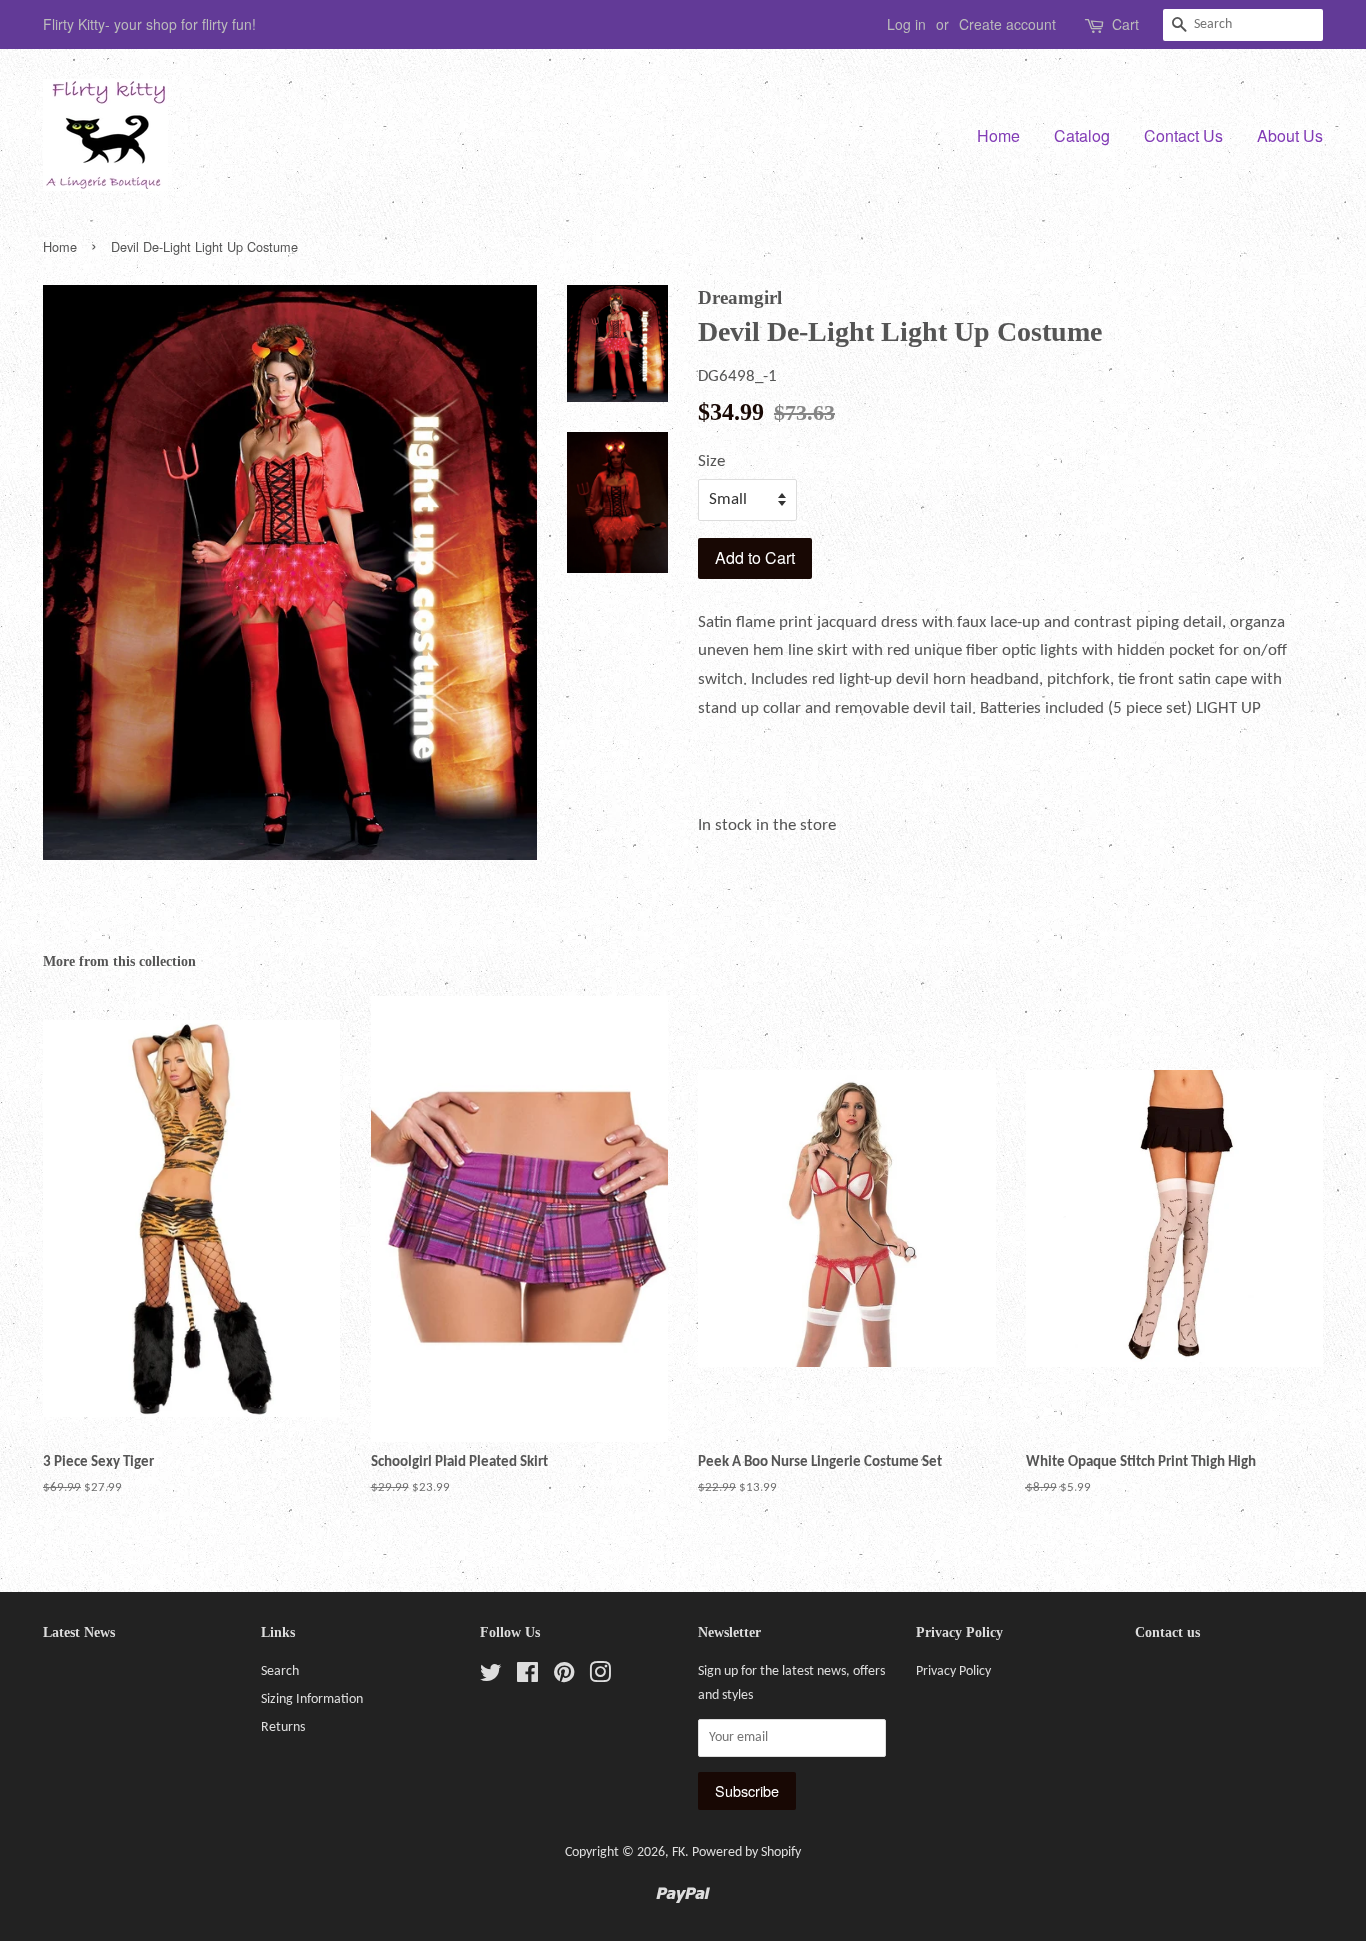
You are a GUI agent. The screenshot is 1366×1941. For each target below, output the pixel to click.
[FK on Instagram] (600, 1677)
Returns (283, 1727)
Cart (1125, 24)
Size (711, 461)
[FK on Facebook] (527, 1677)
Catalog (1082, 135)
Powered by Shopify (746, 1852)
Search (280, 1671)
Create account (1007, 24)
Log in (906, 24)
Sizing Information (312, 1699)
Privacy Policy (953, 1671)
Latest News (79, 1632)
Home (998, 135)
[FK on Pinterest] (564, 1677)
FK (678, 1852)
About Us (1290, 135)
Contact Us (1183, 135)
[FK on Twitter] (491, 1677)
